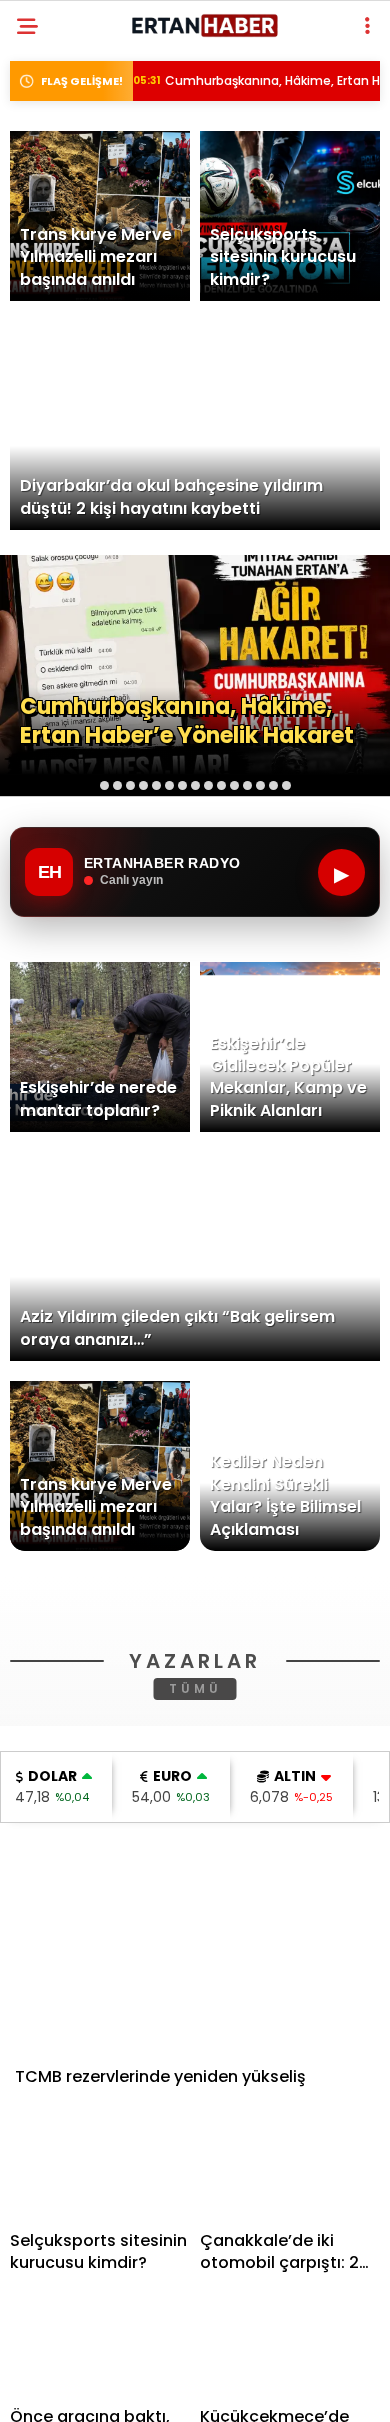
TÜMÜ (195, 1972)
